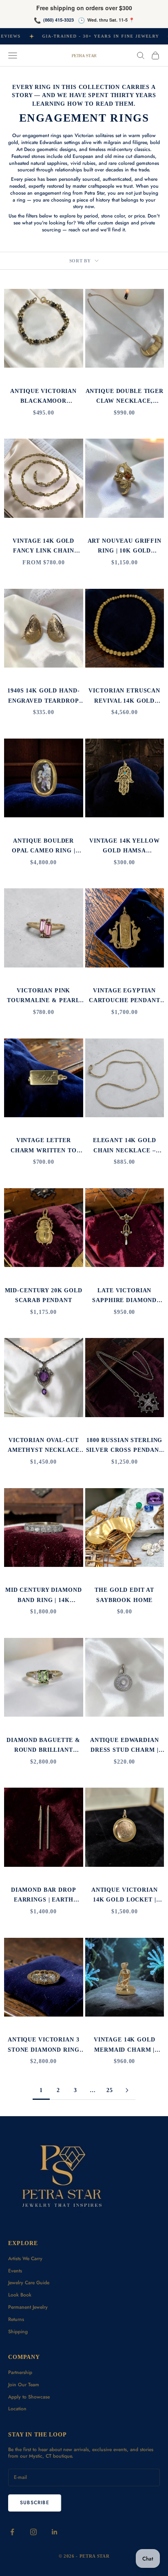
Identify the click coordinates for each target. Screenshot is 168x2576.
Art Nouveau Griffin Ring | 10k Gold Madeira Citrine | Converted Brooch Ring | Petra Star (125, 547)
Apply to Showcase (29, 2397)
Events (15, 2271)
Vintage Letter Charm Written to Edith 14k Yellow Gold (44, 1146)
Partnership (20, 2372)
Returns (16, 2319)
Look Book (20, 2295)
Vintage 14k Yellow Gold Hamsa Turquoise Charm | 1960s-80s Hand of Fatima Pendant (125, 846)
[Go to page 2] (127, 2090)
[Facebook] (12, 2532)
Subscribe (35, 2503)
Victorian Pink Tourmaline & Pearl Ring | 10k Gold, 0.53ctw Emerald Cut (43, 996)
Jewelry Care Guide (29, 2283)
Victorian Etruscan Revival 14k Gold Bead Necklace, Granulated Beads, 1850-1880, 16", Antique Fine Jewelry (124, 696)
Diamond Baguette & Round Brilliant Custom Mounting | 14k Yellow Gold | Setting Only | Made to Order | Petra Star (43, 1746)
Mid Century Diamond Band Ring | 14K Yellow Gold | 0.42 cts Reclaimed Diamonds (43, 1596)
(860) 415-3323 (59, 20)
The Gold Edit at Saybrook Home (124, 1595)
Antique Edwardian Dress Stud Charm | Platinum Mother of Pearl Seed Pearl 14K (124, 1746)
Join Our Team (24, 2385)
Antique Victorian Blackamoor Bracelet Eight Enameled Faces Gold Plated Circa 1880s (43, 397)
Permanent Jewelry (28, 2307)
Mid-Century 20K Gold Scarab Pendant (44, 1295)
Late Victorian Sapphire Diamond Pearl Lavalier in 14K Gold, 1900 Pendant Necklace (124, 1296)
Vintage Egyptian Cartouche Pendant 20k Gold (125, 996)
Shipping (18, 2332)
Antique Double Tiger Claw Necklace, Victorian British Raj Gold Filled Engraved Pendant (125, 397)
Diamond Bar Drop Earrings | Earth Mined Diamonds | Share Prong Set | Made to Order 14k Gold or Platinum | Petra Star (43, 1896)
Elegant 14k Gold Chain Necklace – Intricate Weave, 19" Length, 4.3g (125, 1146)
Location (17, 2409)
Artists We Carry (25, 2259)
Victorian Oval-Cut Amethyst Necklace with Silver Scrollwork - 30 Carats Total (44, 1446)
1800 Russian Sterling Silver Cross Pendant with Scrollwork (125, 1446)
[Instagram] (33, 2532)
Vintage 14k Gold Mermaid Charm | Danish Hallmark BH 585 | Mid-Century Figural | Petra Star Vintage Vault (125, 2045)
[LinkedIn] (55, 2532)
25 (110, 2090)
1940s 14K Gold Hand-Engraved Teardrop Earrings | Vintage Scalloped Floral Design (43, 696)
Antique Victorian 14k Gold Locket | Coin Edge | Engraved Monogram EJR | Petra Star (124, 1896)
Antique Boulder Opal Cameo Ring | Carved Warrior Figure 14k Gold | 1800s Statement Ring (43, 846)
